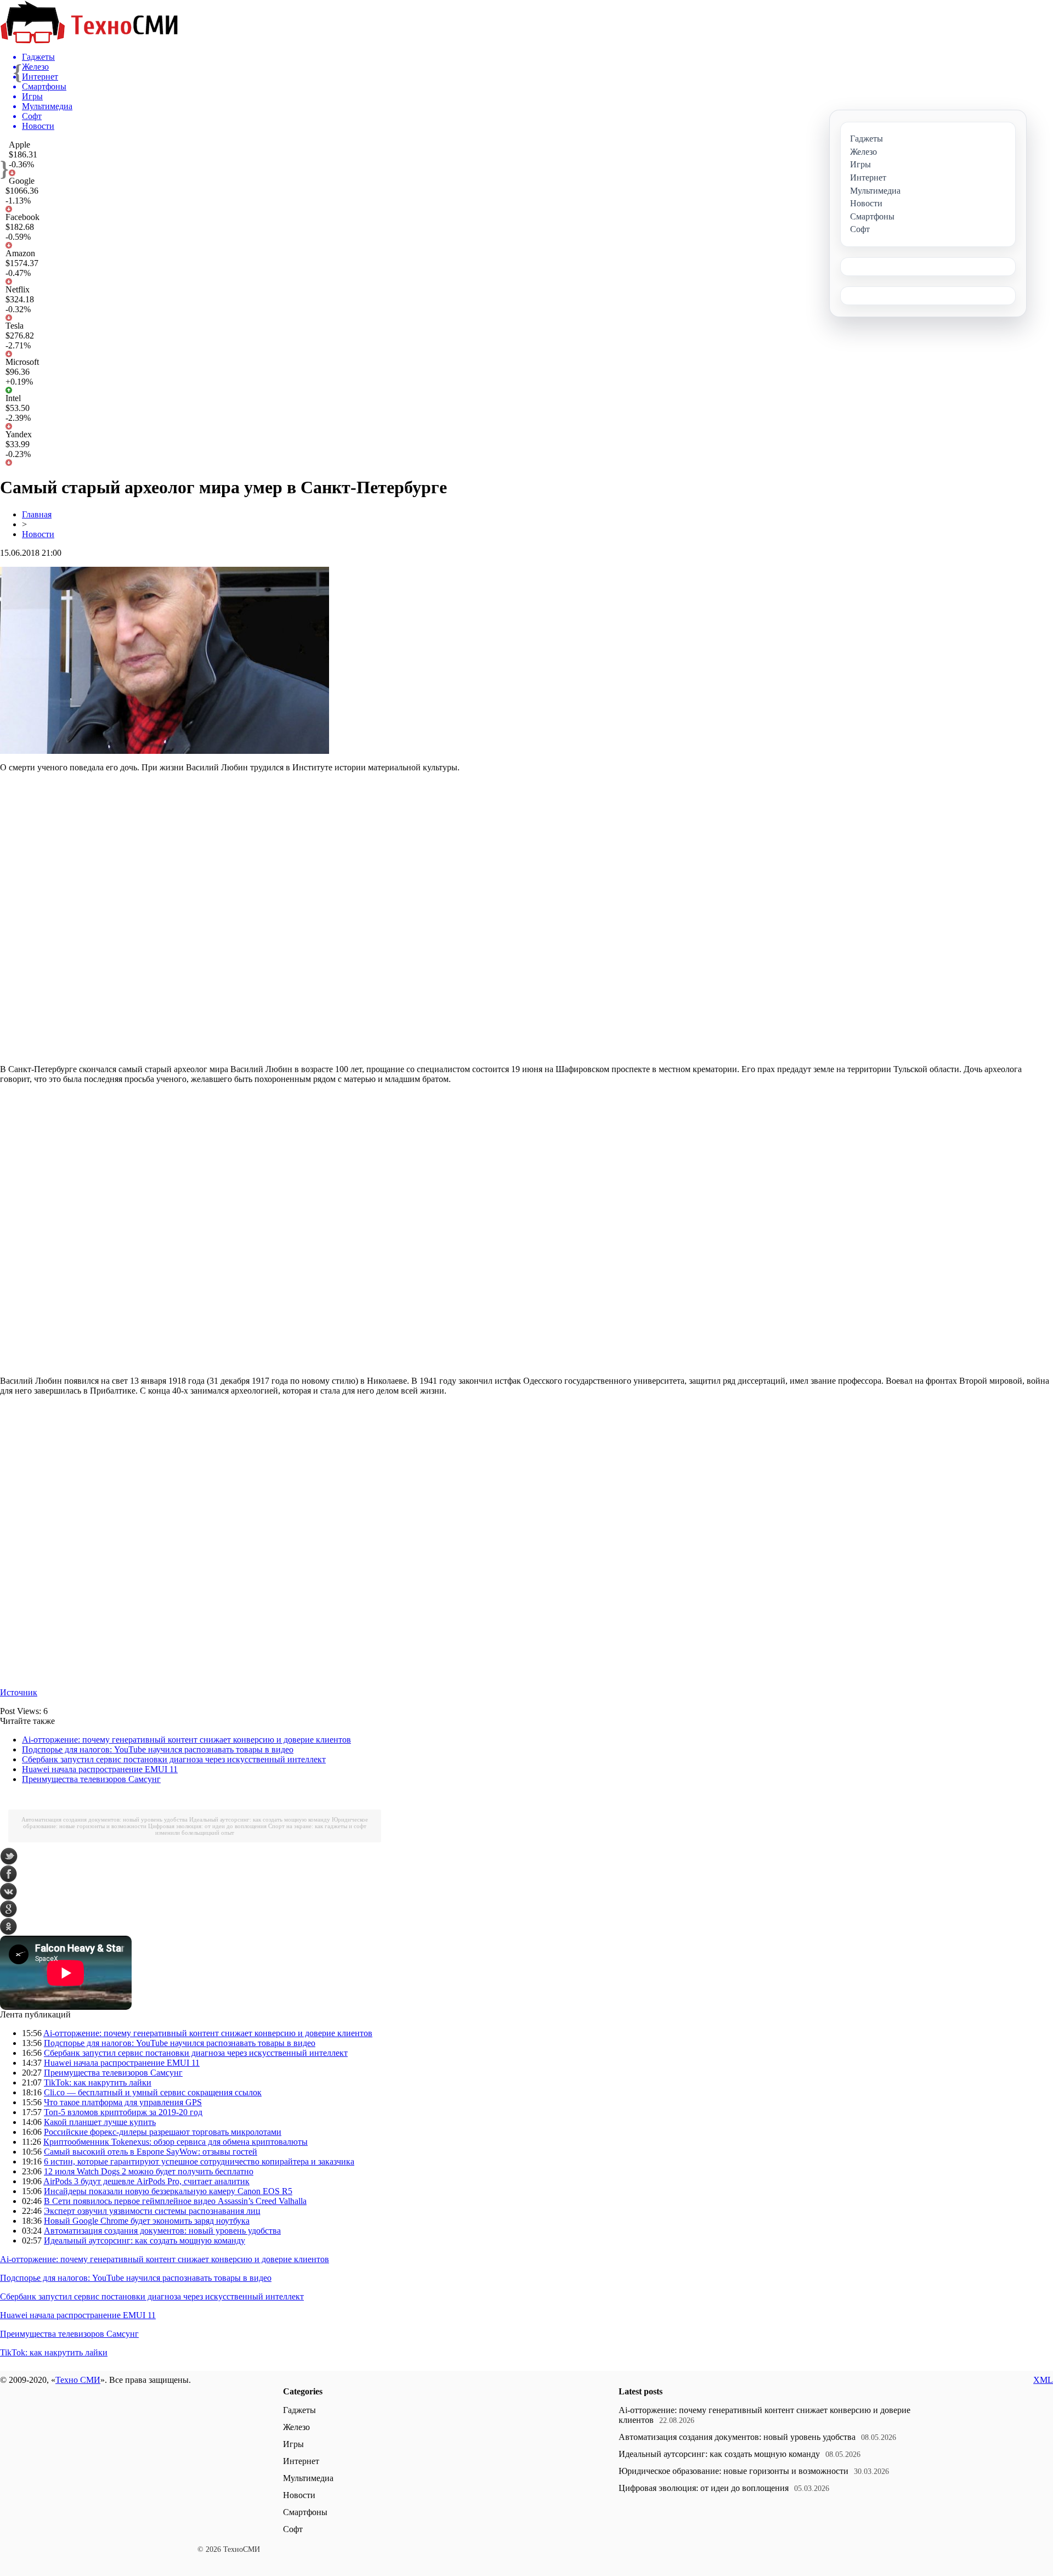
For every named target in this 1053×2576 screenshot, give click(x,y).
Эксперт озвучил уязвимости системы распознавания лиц (152, 2211)
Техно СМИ (78, 2380)
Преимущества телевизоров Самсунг (91, 1779)
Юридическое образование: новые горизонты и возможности (734, 2471)
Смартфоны (305, 2512)
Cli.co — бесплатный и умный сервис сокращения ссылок (153, 2092)
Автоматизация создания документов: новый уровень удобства (104, 1819)
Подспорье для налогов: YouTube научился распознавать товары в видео (158, 1749)
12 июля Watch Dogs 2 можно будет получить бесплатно (149, 2171)
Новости (38, 534)
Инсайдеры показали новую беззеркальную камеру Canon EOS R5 (168, 2191)
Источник (19, 1692)
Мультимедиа (308, 2478)
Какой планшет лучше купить (100, 2122)
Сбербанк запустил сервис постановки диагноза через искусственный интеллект (174, 1759)
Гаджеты (299, 2410)
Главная (37, 514)
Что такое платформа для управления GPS (123, 2102)
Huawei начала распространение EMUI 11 (100, 1769)
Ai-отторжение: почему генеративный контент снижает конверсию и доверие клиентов (186, 1740)
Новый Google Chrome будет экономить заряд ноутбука (147, 2221)
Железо (296, 2427)
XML (1043, 2380)
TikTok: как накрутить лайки (98, 2082)
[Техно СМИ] (89, 40)
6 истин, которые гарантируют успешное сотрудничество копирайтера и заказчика (199, 2161)
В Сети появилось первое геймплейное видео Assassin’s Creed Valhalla (175, 2201)
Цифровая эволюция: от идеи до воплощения (207, 1826)
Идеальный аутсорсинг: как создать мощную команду (260, 1819)
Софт (293, 2529)
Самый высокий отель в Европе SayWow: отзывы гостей (151, 2152)
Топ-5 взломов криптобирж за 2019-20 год (123, 2112)
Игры (293, 2444)
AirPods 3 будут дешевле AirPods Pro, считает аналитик (146, 2181)
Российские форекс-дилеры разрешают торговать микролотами (163, 2132)
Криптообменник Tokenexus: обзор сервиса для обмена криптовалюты (175, 2142)
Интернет (301, 2461)
